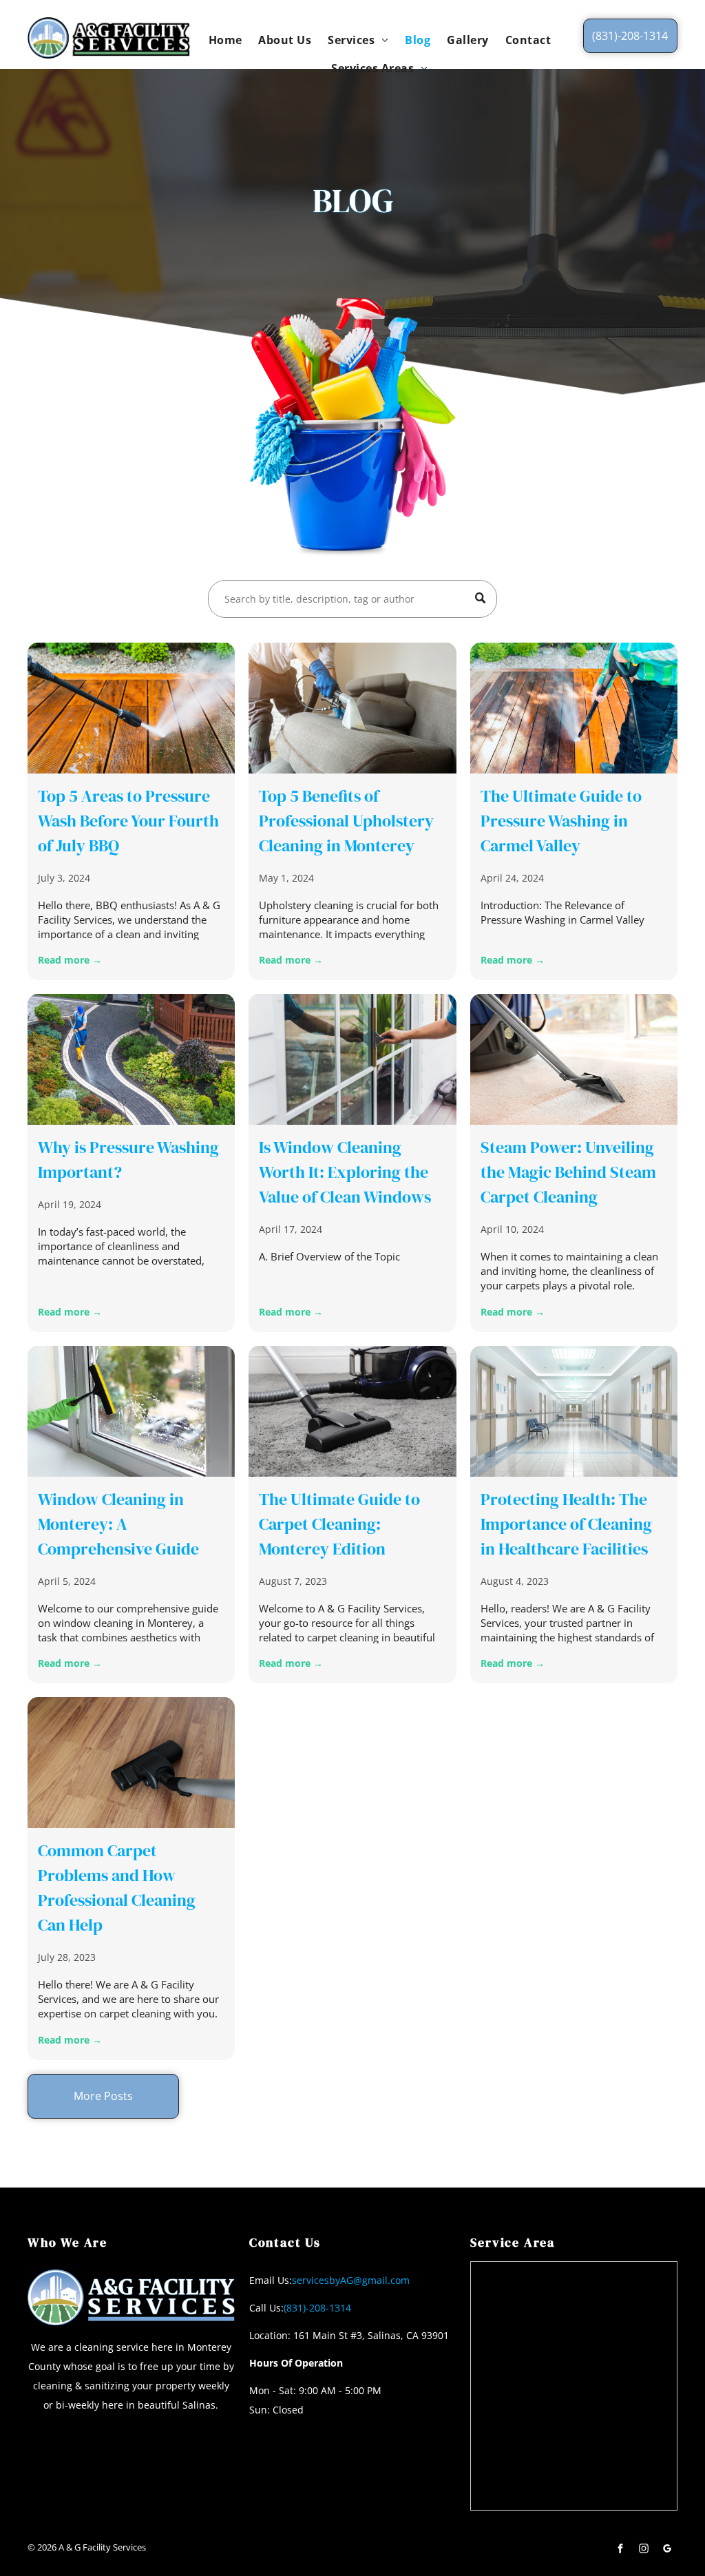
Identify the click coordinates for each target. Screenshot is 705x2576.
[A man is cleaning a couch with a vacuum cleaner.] (352, 708)
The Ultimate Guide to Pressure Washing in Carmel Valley (561, 821)
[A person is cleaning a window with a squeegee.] (131, 1411)
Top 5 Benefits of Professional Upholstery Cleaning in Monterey (346, 821)
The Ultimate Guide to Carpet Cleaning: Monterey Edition (339, 1524)
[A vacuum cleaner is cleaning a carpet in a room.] (574, 1059)
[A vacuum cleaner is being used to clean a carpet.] (352, 1411)
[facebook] (620, 2550)
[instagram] (644, 2550)
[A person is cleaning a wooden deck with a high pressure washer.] (574, 708)
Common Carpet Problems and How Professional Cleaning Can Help (117, 1888)
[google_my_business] (667, 2550)
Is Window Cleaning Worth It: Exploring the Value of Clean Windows (345, 1172)
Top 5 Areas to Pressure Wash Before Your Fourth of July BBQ (128, 821)
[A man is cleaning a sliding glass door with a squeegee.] (352, 1059)
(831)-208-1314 (317, 2308)
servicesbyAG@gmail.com (351, 2280)
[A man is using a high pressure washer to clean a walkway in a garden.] (131, 1059)
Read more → (70, 960)
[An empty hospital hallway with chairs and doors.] (574, 1411)
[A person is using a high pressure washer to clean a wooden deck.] (131, 708)
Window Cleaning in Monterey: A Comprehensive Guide (118, 1524)
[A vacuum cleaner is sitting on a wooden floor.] (131, 1763)
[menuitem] (225, 39)
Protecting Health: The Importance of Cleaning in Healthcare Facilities (566, 1524)
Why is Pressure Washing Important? (128, 1160)
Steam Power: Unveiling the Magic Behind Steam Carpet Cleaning (568, 1172)
